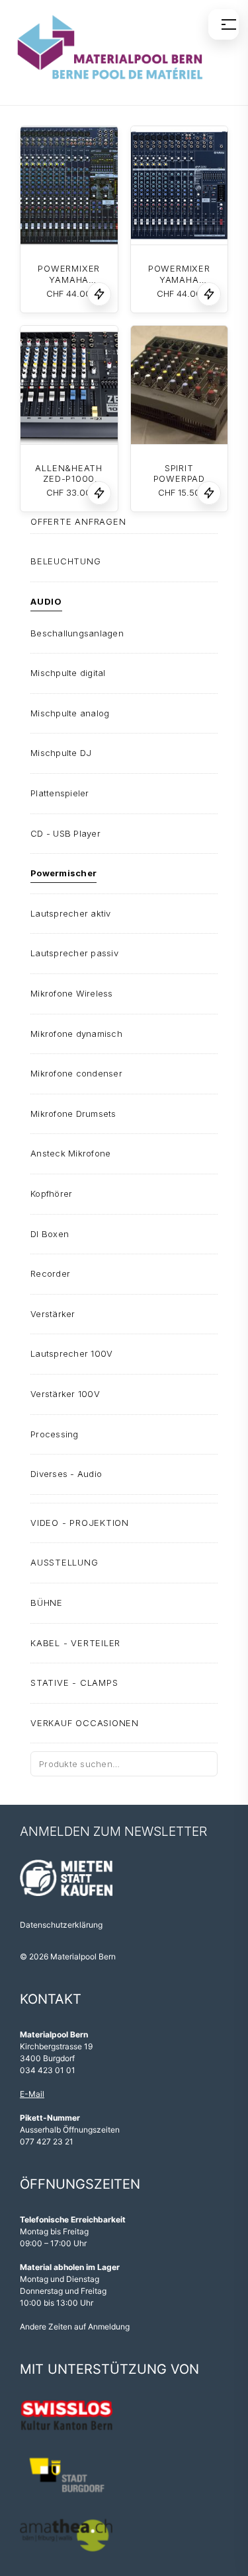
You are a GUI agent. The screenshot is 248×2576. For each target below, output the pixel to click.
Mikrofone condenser (76, 1073)
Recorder (50, 1273)
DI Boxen (50, 1234)
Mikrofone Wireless (72, 993)
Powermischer (63, 873)
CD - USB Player (65, 833)
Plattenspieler (60, 793)
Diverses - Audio (66, 1474)
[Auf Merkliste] (99, 294)
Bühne (47, 1603)
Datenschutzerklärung (61, 1925)
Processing (55, 1434)
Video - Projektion (80, 1523)
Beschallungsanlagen (77, 633)
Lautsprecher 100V (71, 1353)
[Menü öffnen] (224, 24)
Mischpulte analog (70, 713)
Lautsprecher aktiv (71, 913)
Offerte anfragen (78, 521)
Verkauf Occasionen (85, 1723)
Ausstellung (64, 1562)
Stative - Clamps (74, 1683)
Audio (46, 601)
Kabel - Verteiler (75, 1643)
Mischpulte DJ (61, 753)
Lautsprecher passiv (74, 953)
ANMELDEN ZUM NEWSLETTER (113, 1832)
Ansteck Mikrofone (70, 1153)
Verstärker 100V (65, 1394)
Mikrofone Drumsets (73, 1114)
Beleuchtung (66, 561)
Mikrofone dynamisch (76, 1034)
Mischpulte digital (68, 673)
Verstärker (53, 1314)
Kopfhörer (51, 1193)
